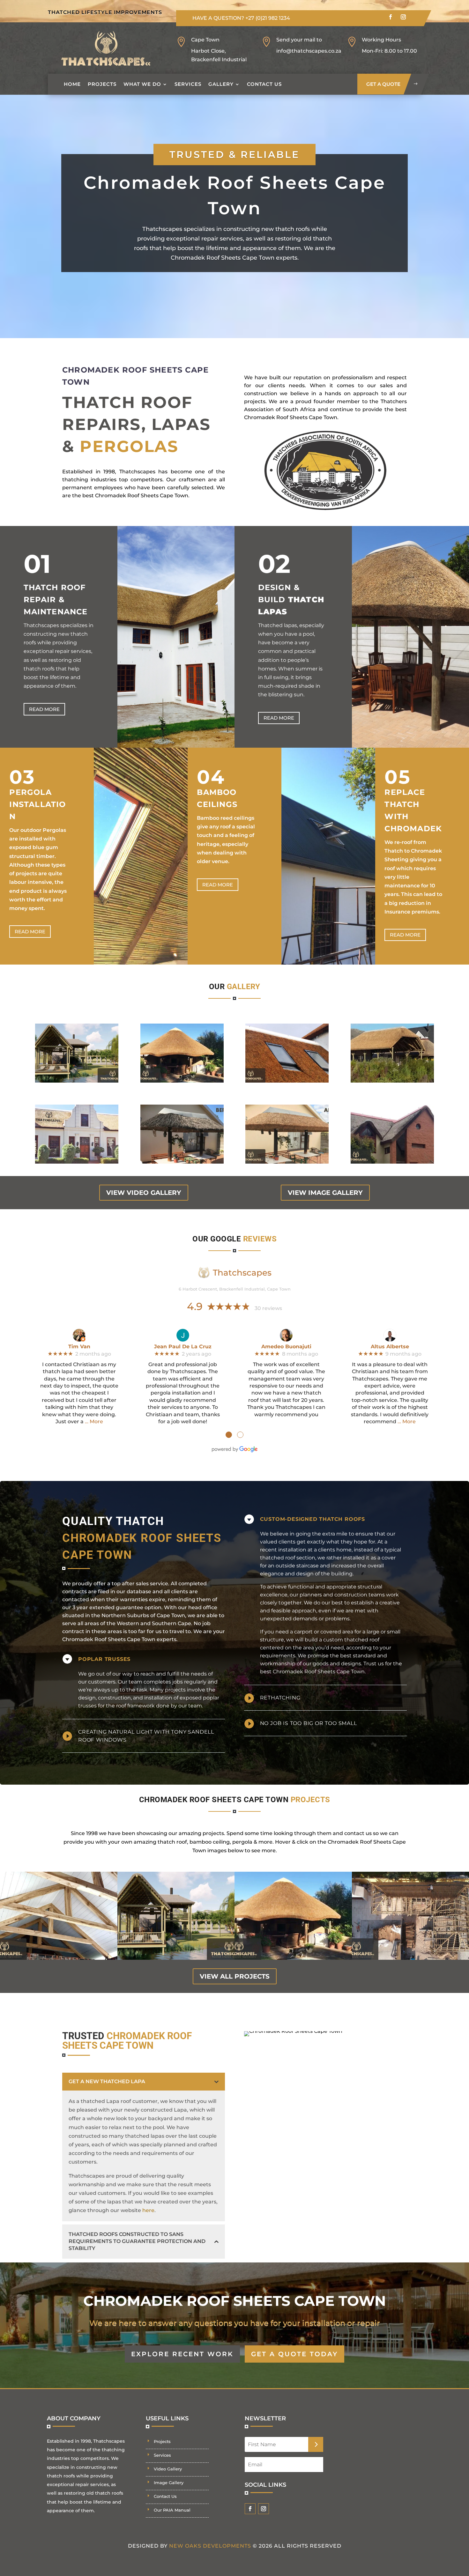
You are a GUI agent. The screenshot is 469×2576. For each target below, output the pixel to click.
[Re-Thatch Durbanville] (77, 1162)
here (148, 2210)
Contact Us (264, 84)
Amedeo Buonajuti (286, 1347)
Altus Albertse (390, 1347)
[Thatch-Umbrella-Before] (182, 1162)
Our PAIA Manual (172, 2510)
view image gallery (325, 1193)
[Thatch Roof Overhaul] (182, 1081)
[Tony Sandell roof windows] (287, 1081)
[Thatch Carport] (392, 1081)
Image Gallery (169, 2483)
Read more (44, 709)
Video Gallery (168, 2469)
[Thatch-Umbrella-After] (287, 1162)
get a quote (383, 84)
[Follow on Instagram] (403, 17)
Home (72, 84)
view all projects (235, 1976)
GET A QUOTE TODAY (294, 2354)
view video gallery (144, 1193)
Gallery (221, 84)
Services (188, 84)
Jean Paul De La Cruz (183, 1347)
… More (94, 1421)
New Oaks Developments (210, 2546)
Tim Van (79, 1347)
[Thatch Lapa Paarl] (77, 1081)
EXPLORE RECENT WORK (182, 2354)
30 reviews (268, 1308)
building (342, 1574)
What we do (142, 84)
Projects (102, 84)
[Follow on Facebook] (391, 17)
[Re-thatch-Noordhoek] (392, 1162)
